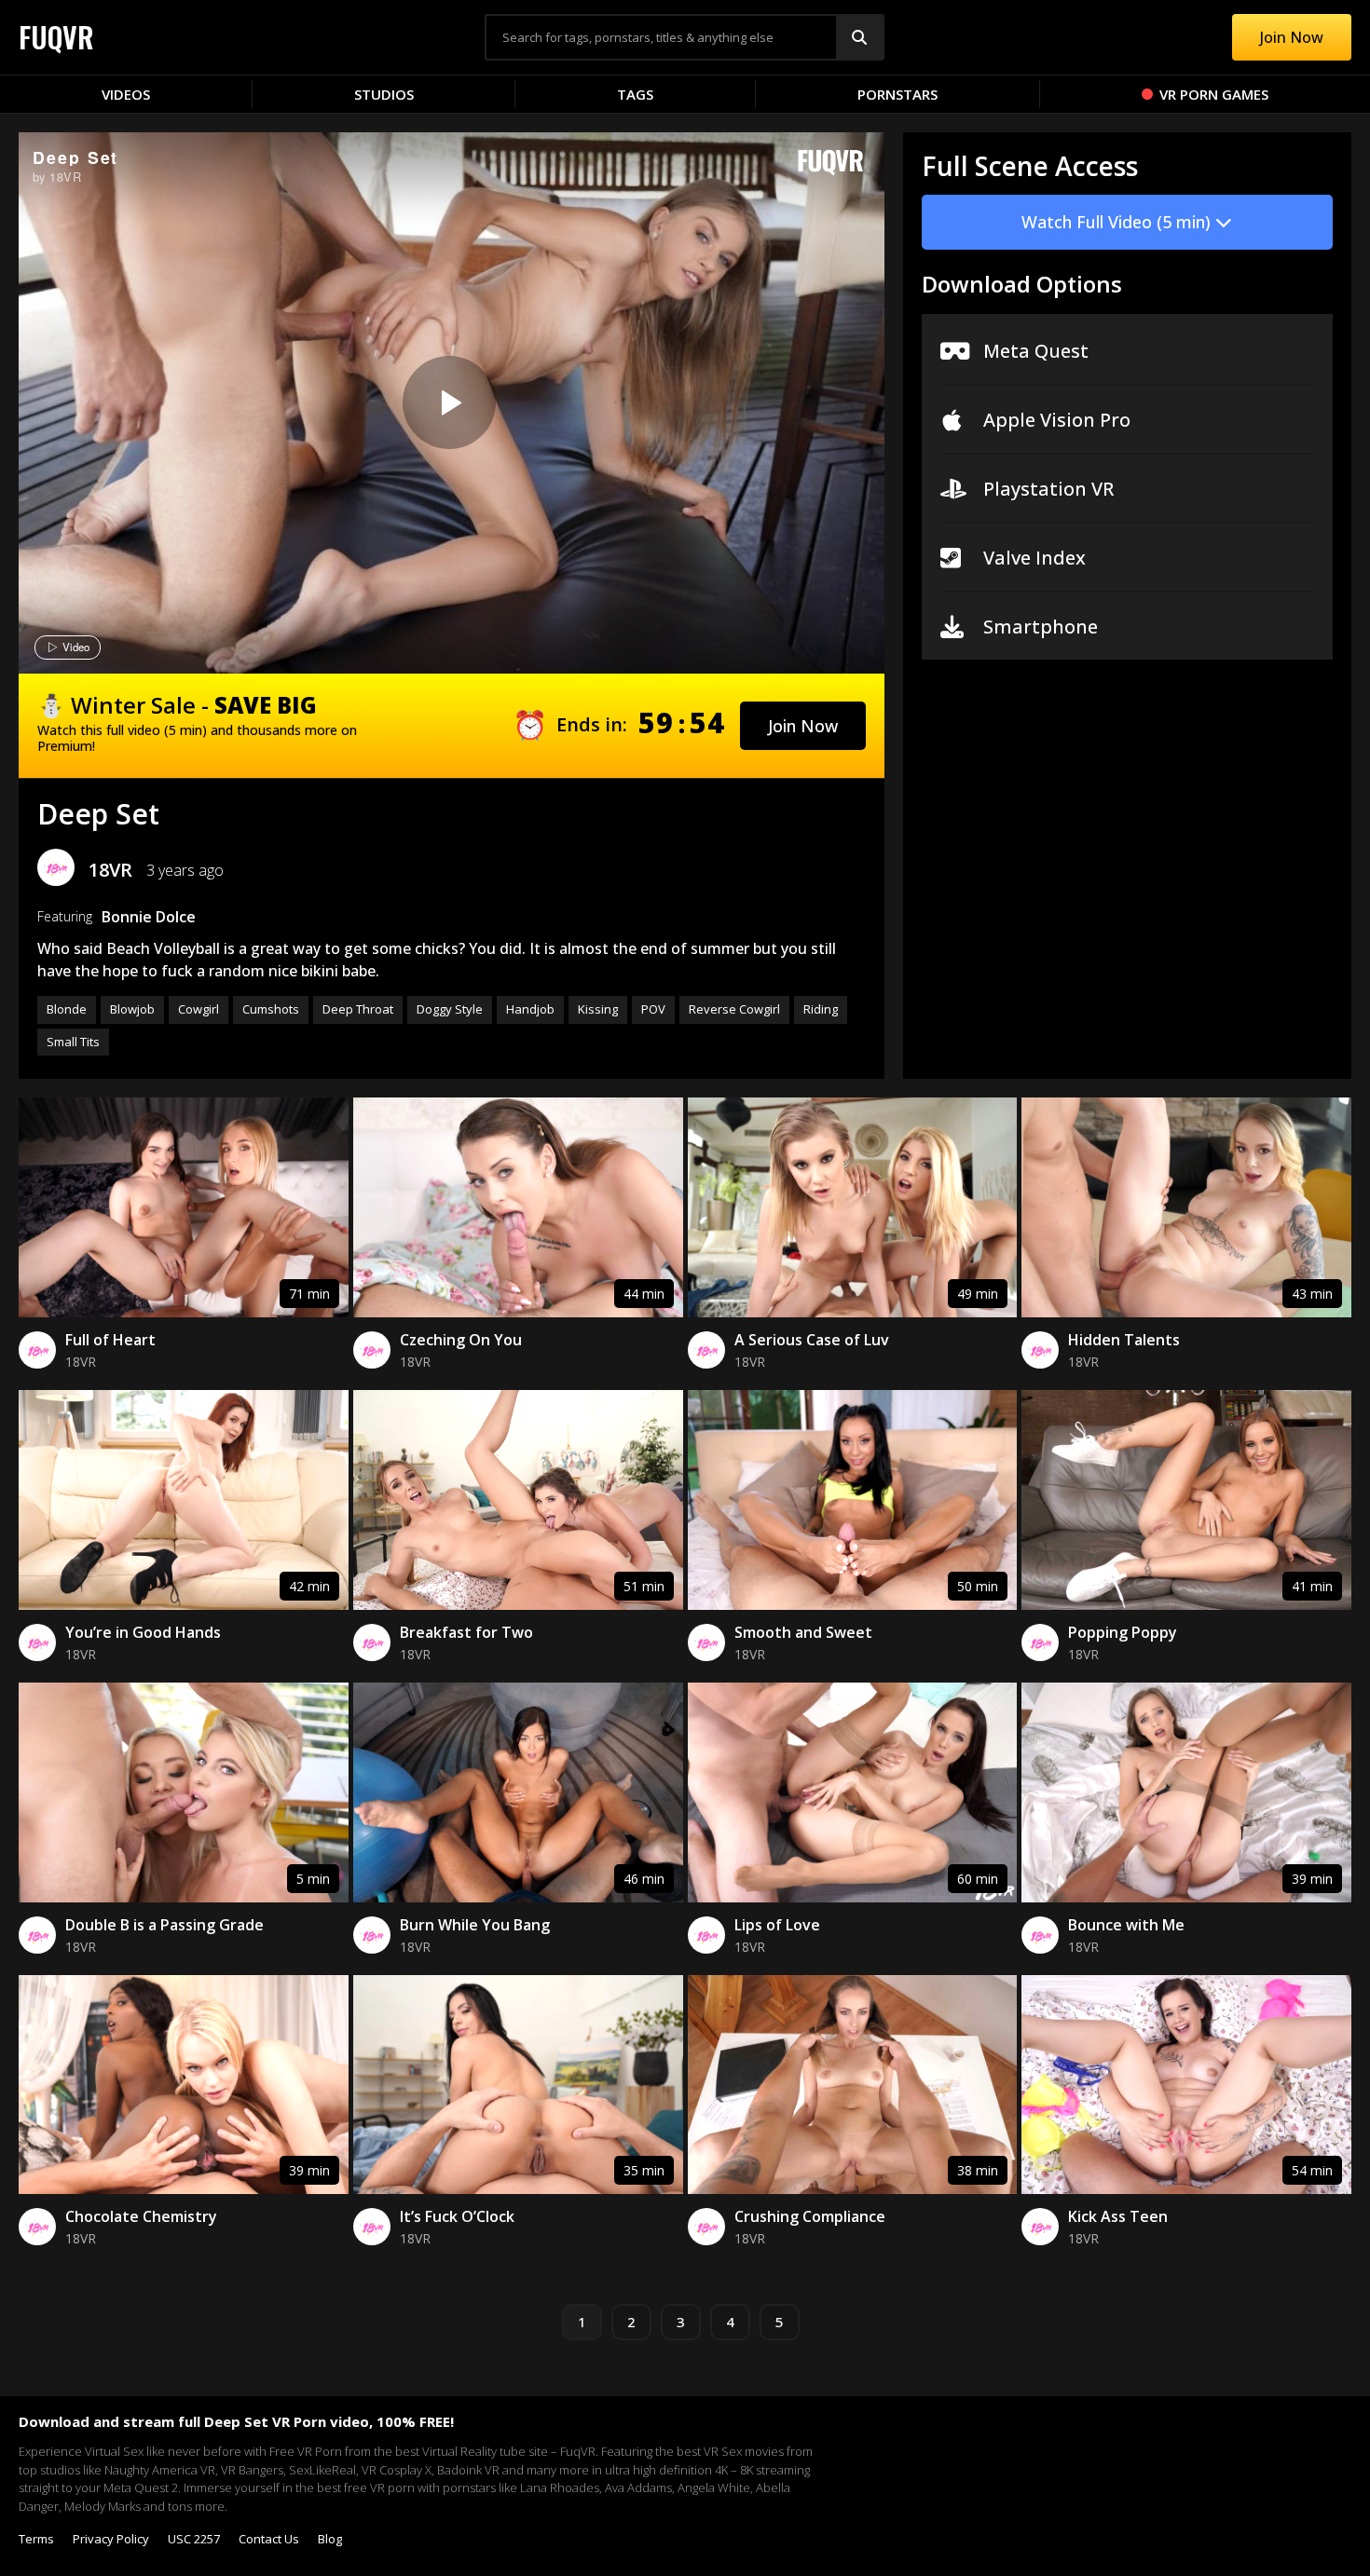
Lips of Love (777, 1925)
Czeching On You (461, 1340)
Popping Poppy (1123, 1632)
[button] (803, 726)
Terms (36, 2539)
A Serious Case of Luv (812, 1340)
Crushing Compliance (810, 2216)
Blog (330, 2539)
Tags (635, 94)
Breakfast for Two (466, 1632)
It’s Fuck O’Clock (457, 2216)
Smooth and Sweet (803, 1632)
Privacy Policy (111, 2539)
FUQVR (56, 37)
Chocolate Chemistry (141, 2216)
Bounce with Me (1126, 1925)
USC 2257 (194, 2539)
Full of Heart (110, 1340)
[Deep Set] (449, 402)
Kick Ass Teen (1118, 2216)
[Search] (859, 37)
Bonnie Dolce (149, 917)
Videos (126, 94)
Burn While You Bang (475, 1925)
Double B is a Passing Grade (164, 1925)
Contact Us (269, 2539)
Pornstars (897, 94)
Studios (384, 94)
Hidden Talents (1124, 1340)
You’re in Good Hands (143, 1632)
